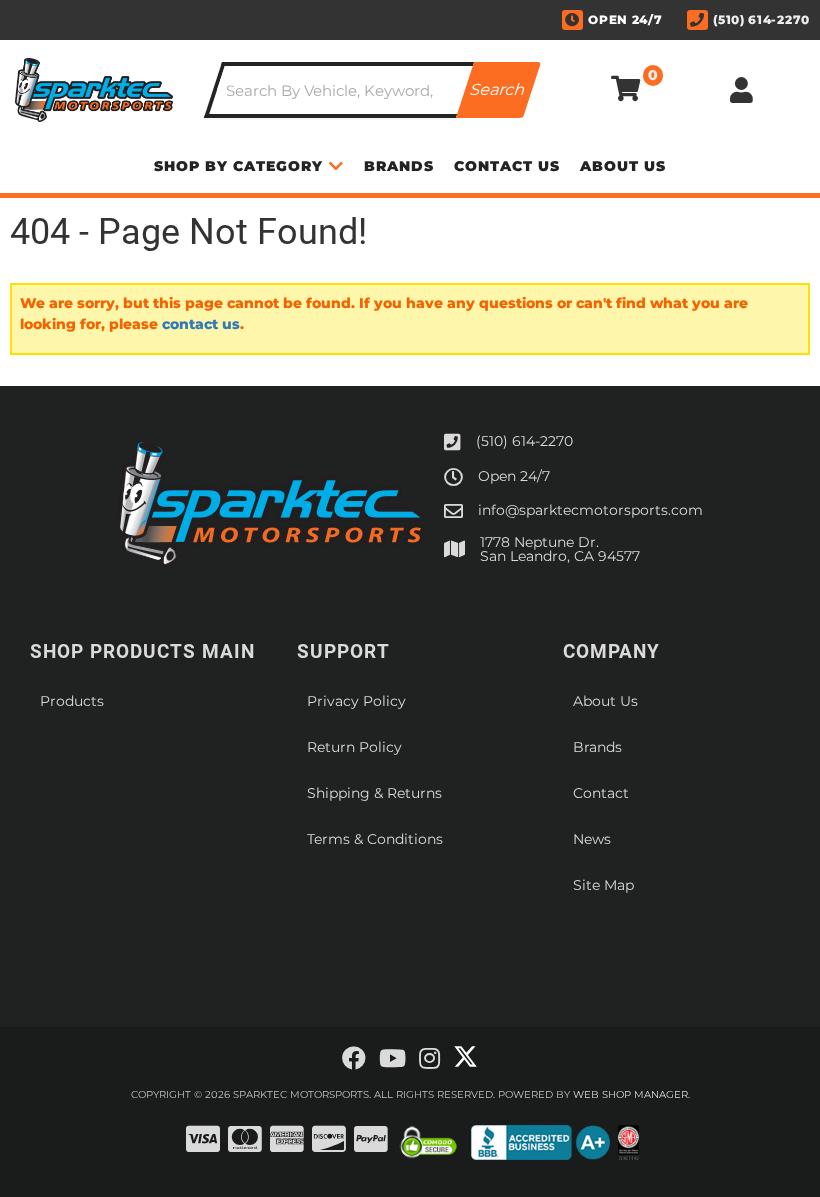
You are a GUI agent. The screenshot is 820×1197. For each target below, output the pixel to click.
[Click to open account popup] (742, 90)
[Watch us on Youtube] (392, 1059)
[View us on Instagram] (429, 1059)
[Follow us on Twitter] (465, 1057)
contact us (201, 324)
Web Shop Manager (630, 1094)
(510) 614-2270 (524, 441)
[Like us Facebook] (354, 1059)
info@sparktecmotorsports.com (590, 510)
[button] (372, 90)
